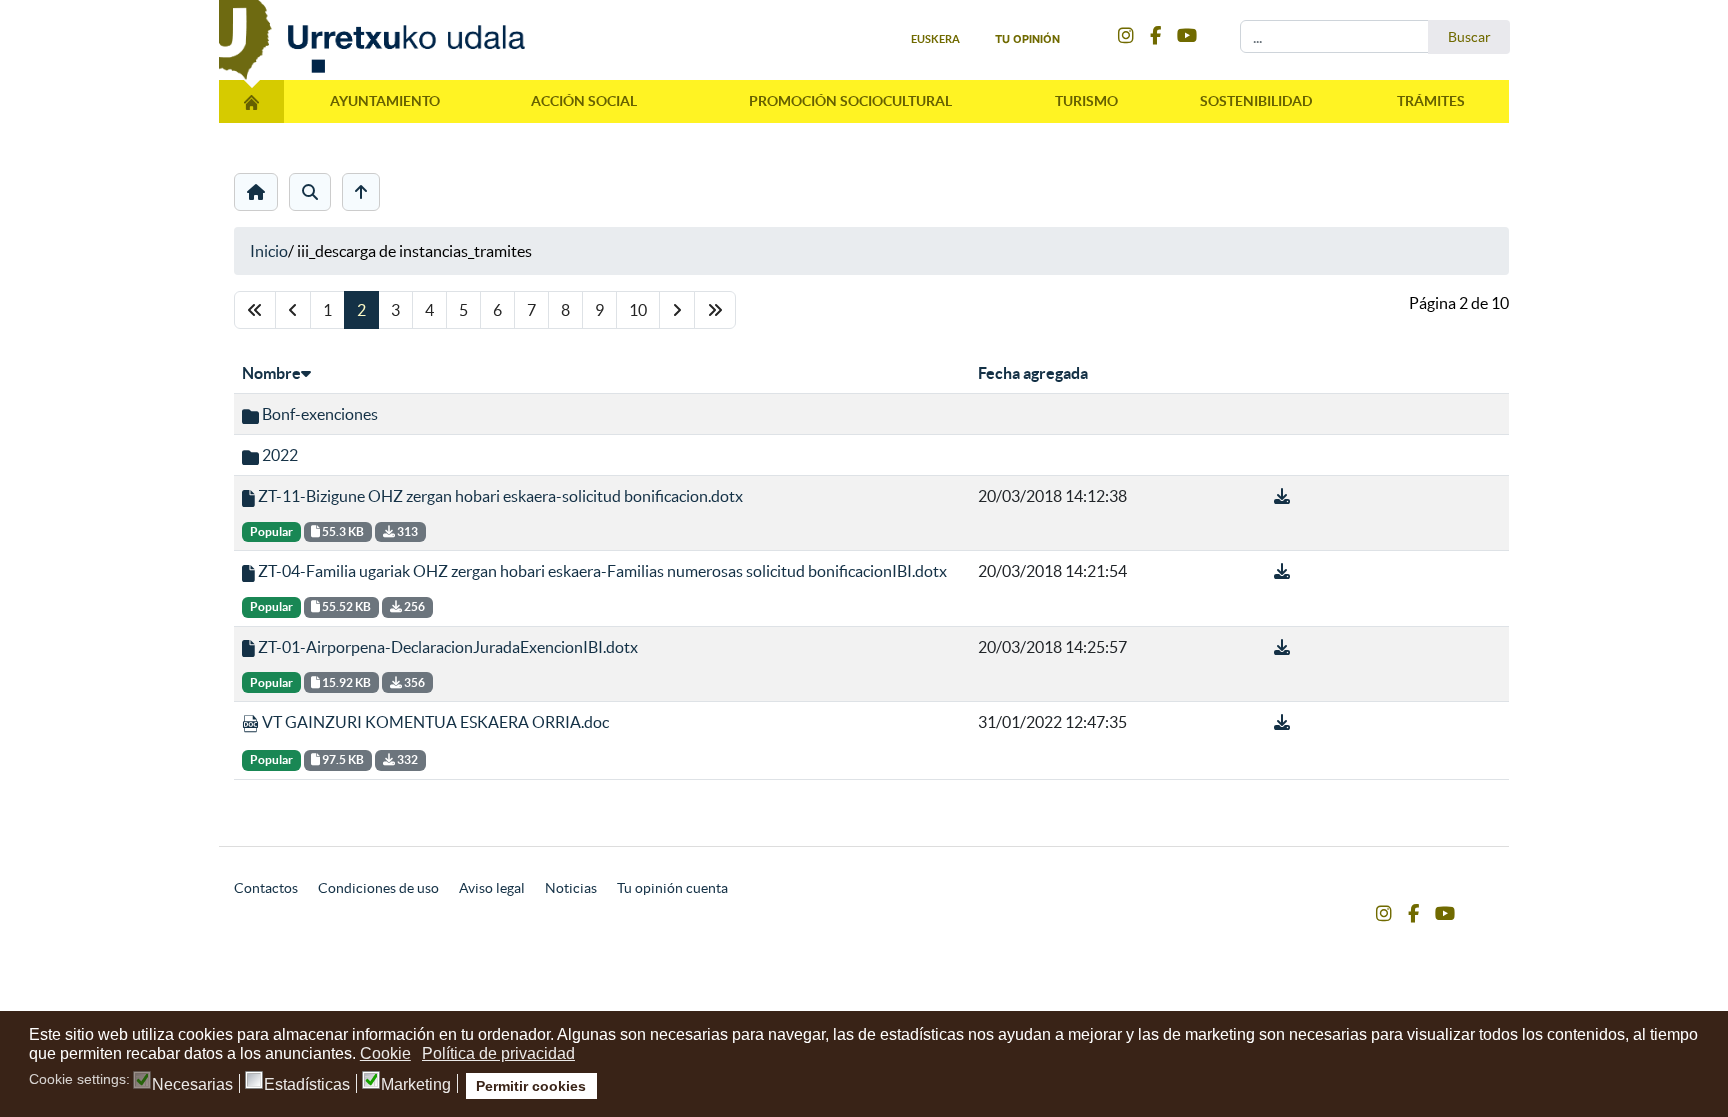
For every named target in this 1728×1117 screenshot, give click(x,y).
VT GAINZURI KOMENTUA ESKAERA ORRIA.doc (434, 722)
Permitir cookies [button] (531, 1086)
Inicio (269, 251)
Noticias (571, 888)
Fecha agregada (1033, 373)
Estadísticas (307, 1085)
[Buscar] (310, 192)
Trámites (1431, 101)
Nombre (271, 373)
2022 (278, 455)
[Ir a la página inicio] (255, 310)
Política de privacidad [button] (498, 1053)
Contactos (266, 888)
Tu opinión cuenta (672, 888)
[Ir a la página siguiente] (677, 310)
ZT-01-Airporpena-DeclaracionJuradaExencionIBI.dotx (446, 647)
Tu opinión (1027, 39)
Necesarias (192, 1085)
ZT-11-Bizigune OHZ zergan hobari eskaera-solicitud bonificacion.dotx (499, 496)
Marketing (416, 1085)
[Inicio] (256, 192)
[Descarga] (1282, 496)
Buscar (1469, 37)
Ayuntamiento (385, 101)
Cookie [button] (385, 1053)
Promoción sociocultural (850, 101)
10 (638, 310)
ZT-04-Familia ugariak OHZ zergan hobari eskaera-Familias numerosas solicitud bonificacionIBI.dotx (601, 571)
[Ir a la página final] (715, 310)
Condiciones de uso (378, 888)
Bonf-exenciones (318, 414)
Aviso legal (492, 888)
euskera (935, 39)
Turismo (1086, 101)
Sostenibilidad (1256, 101)
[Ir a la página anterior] (293, 310)
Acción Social (584, 101)
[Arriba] (361, 192)
